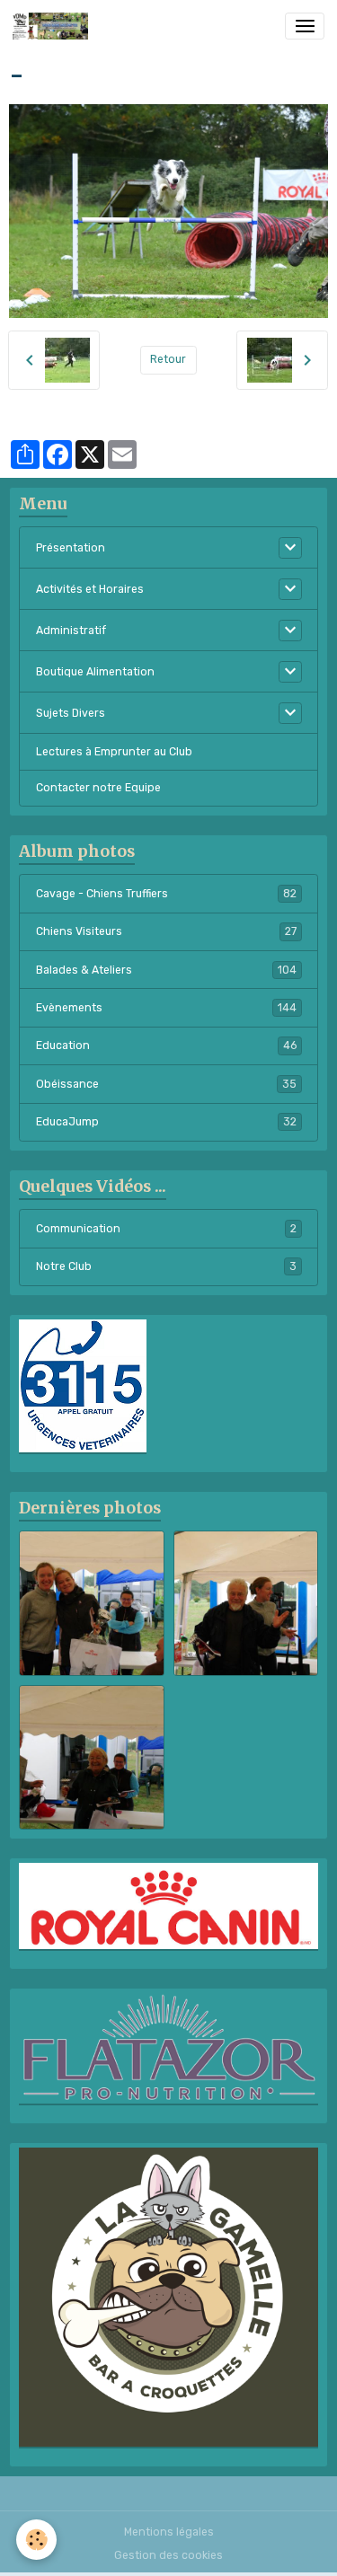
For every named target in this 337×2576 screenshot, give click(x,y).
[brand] (53, 26)
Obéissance (166, 1084)
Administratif (71, 631)
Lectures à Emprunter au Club (114, 752)
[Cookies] (36, 2540)
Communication (166, 1229)
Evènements (166, 1008)
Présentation (71, 548)
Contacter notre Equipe (98, 788)
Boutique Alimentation (95, 672)
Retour (168, 359)
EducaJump (166, 1122)
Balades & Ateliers (166, 970)
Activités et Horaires (90, 589)
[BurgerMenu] (305, 26)
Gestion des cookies (168, 2555)
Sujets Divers (71, 713)
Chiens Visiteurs (166, 931)
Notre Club (166, 1266)
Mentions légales (169, 2532)
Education (166, 1045)
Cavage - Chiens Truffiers (166, 894)
